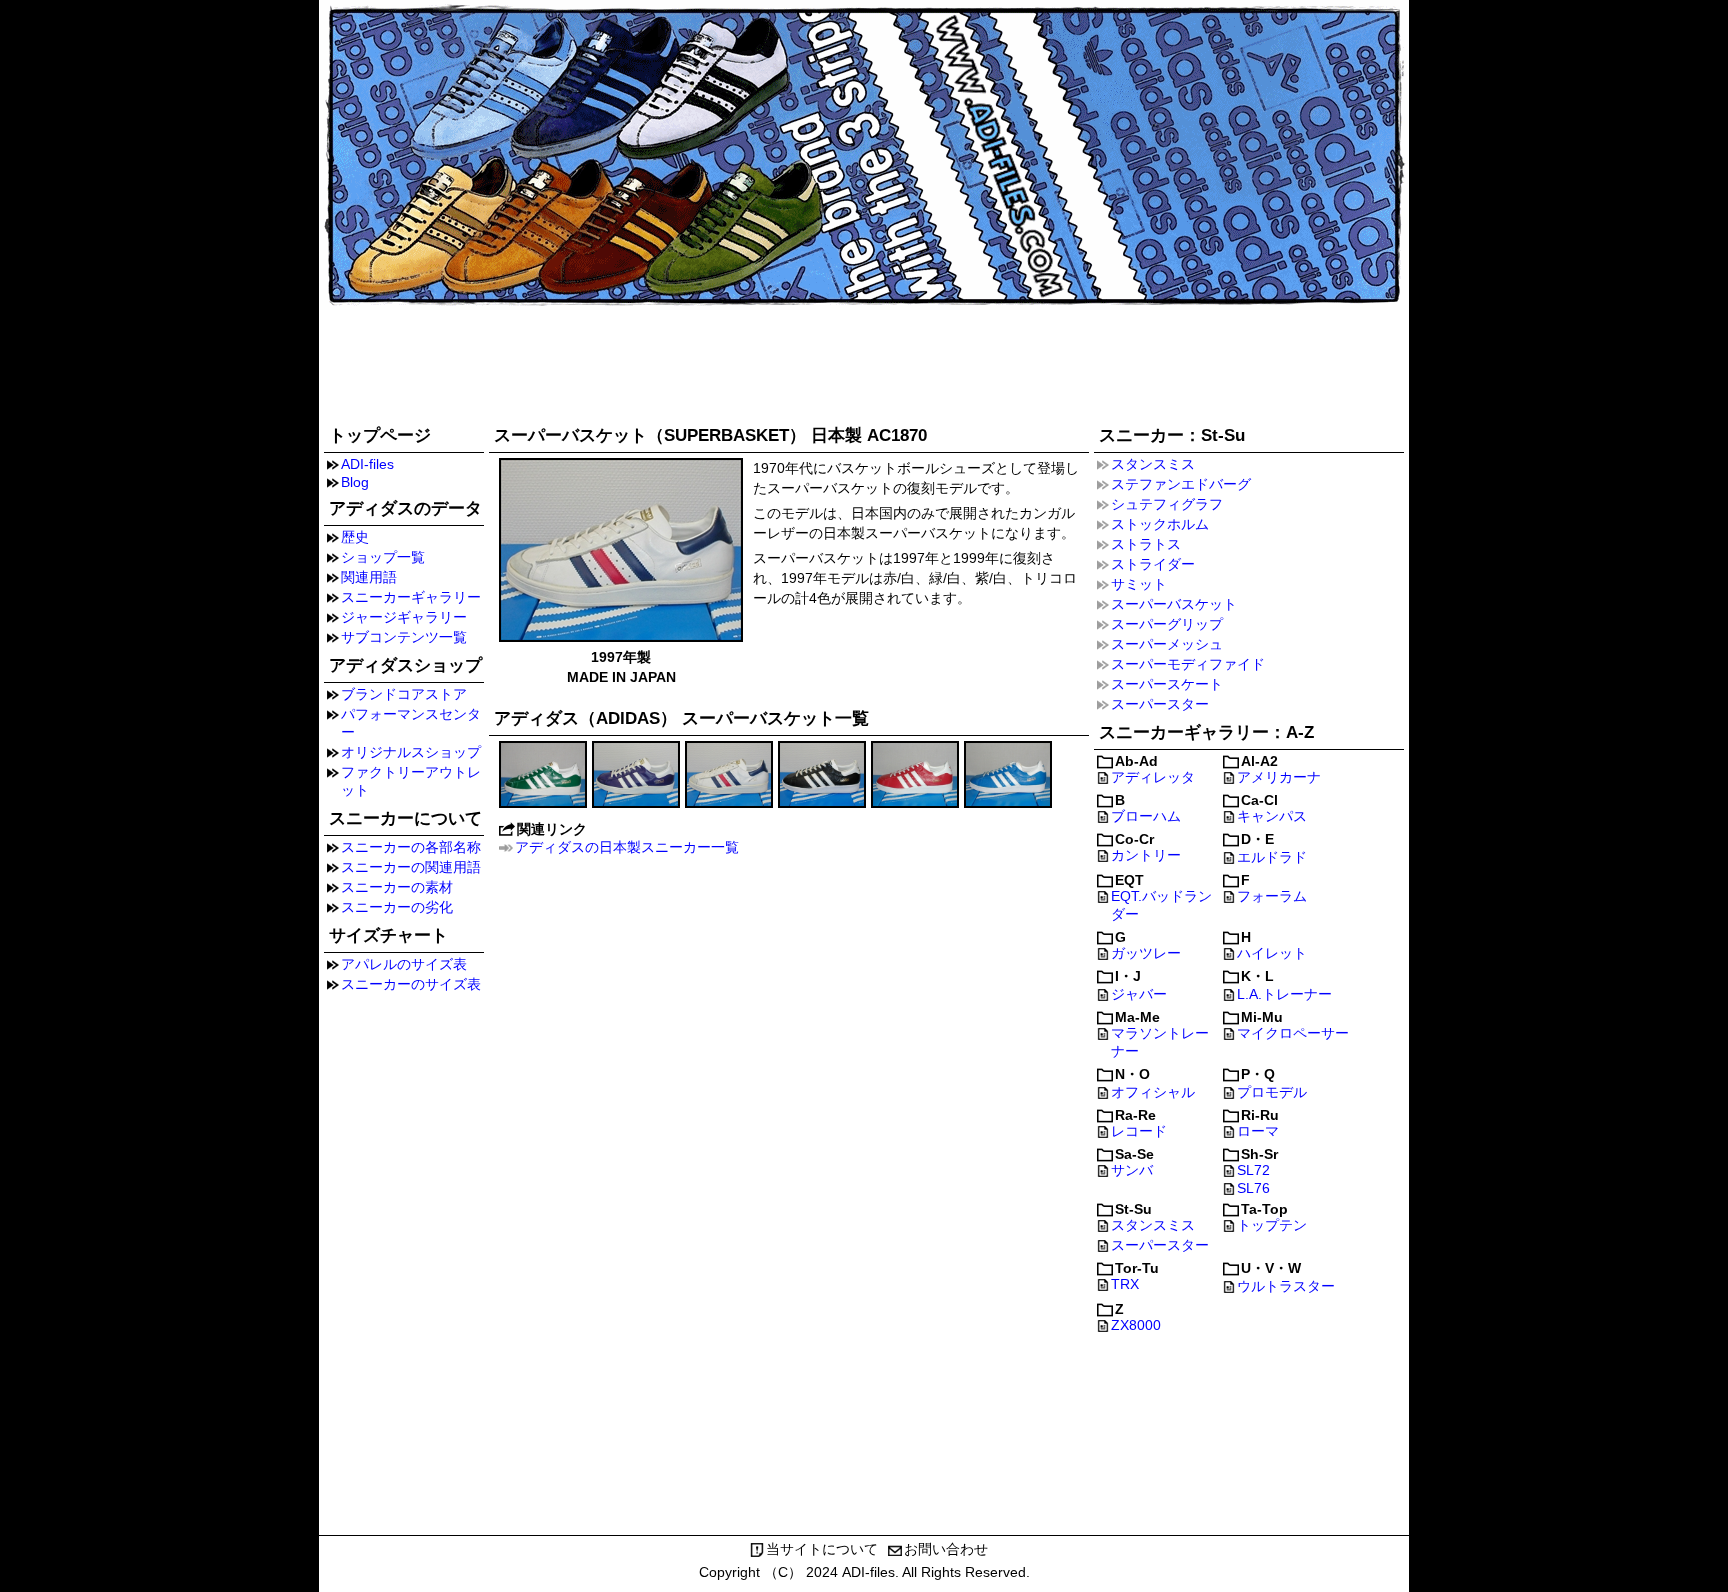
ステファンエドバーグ (1181, 484)
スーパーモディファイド (1188, 664)
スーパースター (1160, 704)
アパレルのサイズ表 (404, 964)
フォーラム (1272, 896)
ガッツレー (1146, 953)
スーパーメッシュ (1167, 644)
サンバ (1132, 1170)
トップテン (1272, 1225)
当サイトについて (822, 1549)
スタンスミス (1153, 464)
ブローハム (1146, 816)
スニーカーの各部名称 (411, 847)
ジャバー (1139, 994)
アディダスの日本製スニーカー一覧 (627, 847)
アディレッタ (1153, 777)
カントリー (1146, 855)
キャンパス (1272, 816)
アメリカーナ (1279, 777)
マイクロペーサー (1293, 1033)
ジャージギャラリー (404, 617)
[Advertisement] (864, 362)
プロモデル (1272, 1092)
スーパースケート (1167, 684)
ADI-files (367, 464)
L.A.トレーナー (1284, 994)
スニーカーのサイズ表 (411, 984)
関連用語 (369, 577)
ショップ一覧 (383, 557)
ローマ (1258, 1131)
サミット (1139, 584)
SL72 (1253, 1170)
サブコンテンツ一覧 (404, 637)
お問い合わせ (946, 1549)
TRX (1125, 1284)
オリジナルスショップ (411, 752)
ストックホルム (1160, 524)
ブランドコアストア (404, 694)
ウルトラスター (1286, 1286)
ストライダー (1153, 564)
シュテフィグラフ (1167, 504)
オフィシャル (1153, 1092)
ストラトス (1146, 544)
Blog (355, 482)
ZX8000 (1136, 1325)
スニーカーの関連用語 (411, 867)
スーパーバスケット (1174, 604)
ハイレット (1272, 953)
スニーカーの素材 (397, 887)
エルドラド (1272, 857)
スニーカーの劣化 (397, 907)
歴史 (355, 537)
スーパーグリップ (1167, 624)
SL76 (1253, 1188)
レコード (1139, 1131)
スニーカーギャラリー (411, 597)
